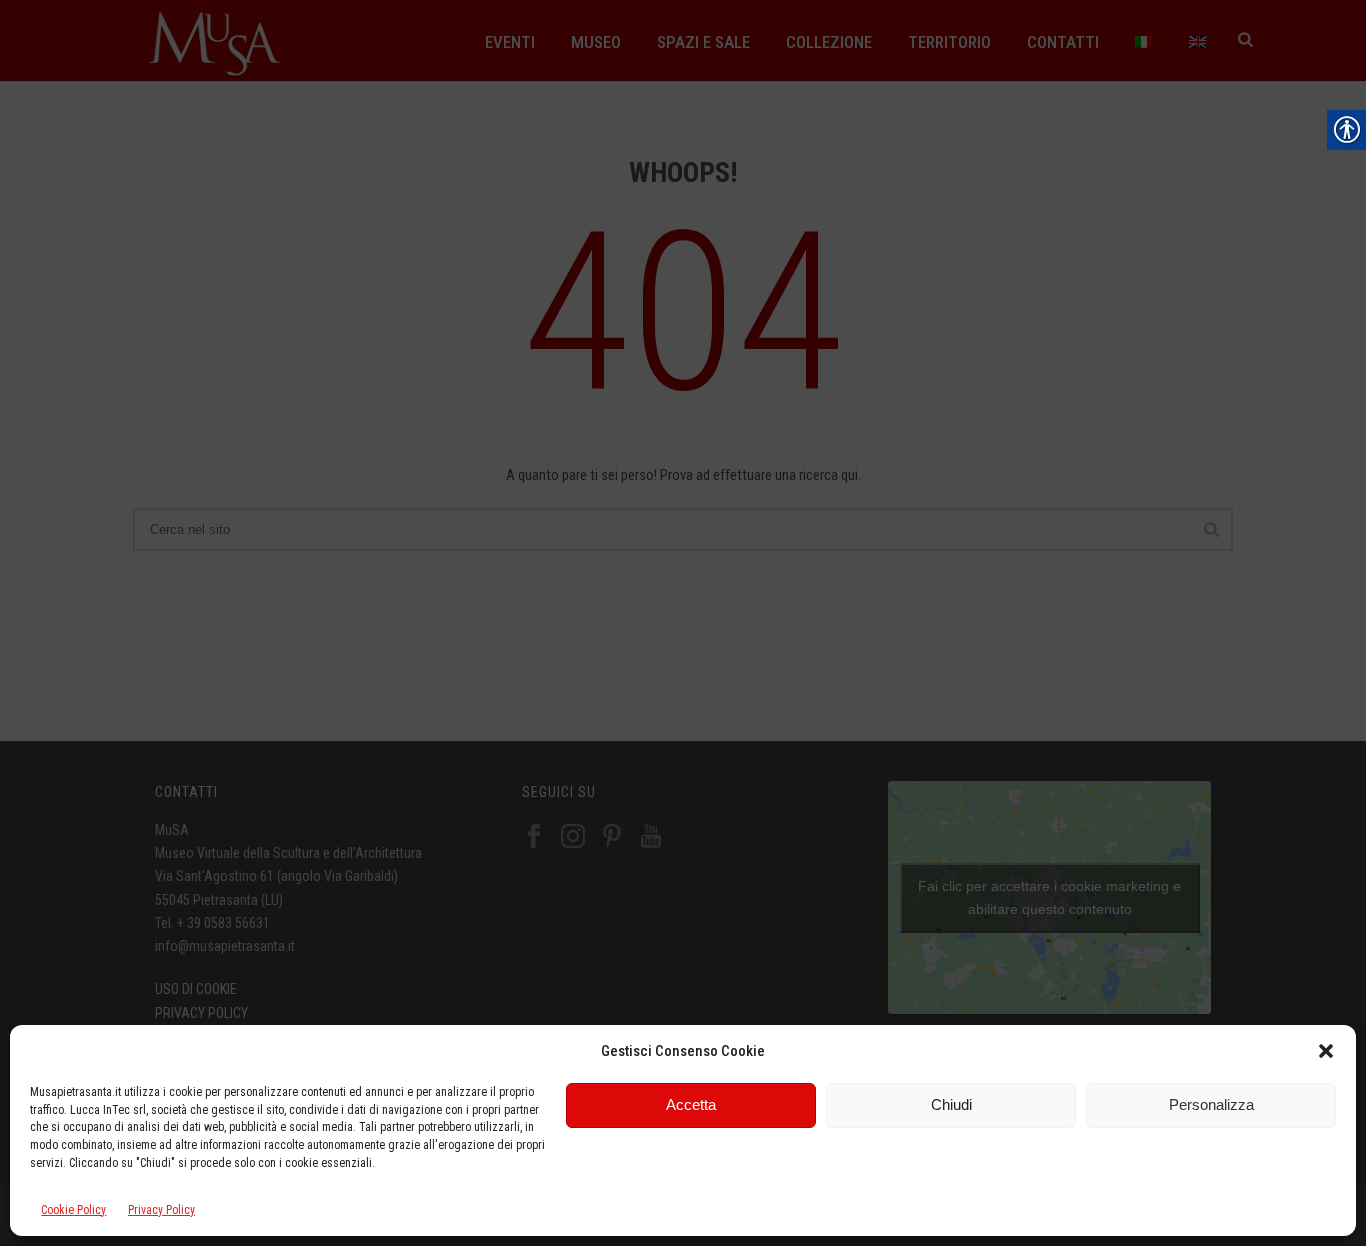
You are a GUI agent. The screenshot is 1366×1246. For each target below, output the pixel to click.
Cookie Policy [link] (73, 1210)
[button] (1326, 1051)
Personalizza (1211, 1104)
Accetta (691, 1104)
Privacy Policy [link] (161, 1210)
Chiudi (951, 1104)
